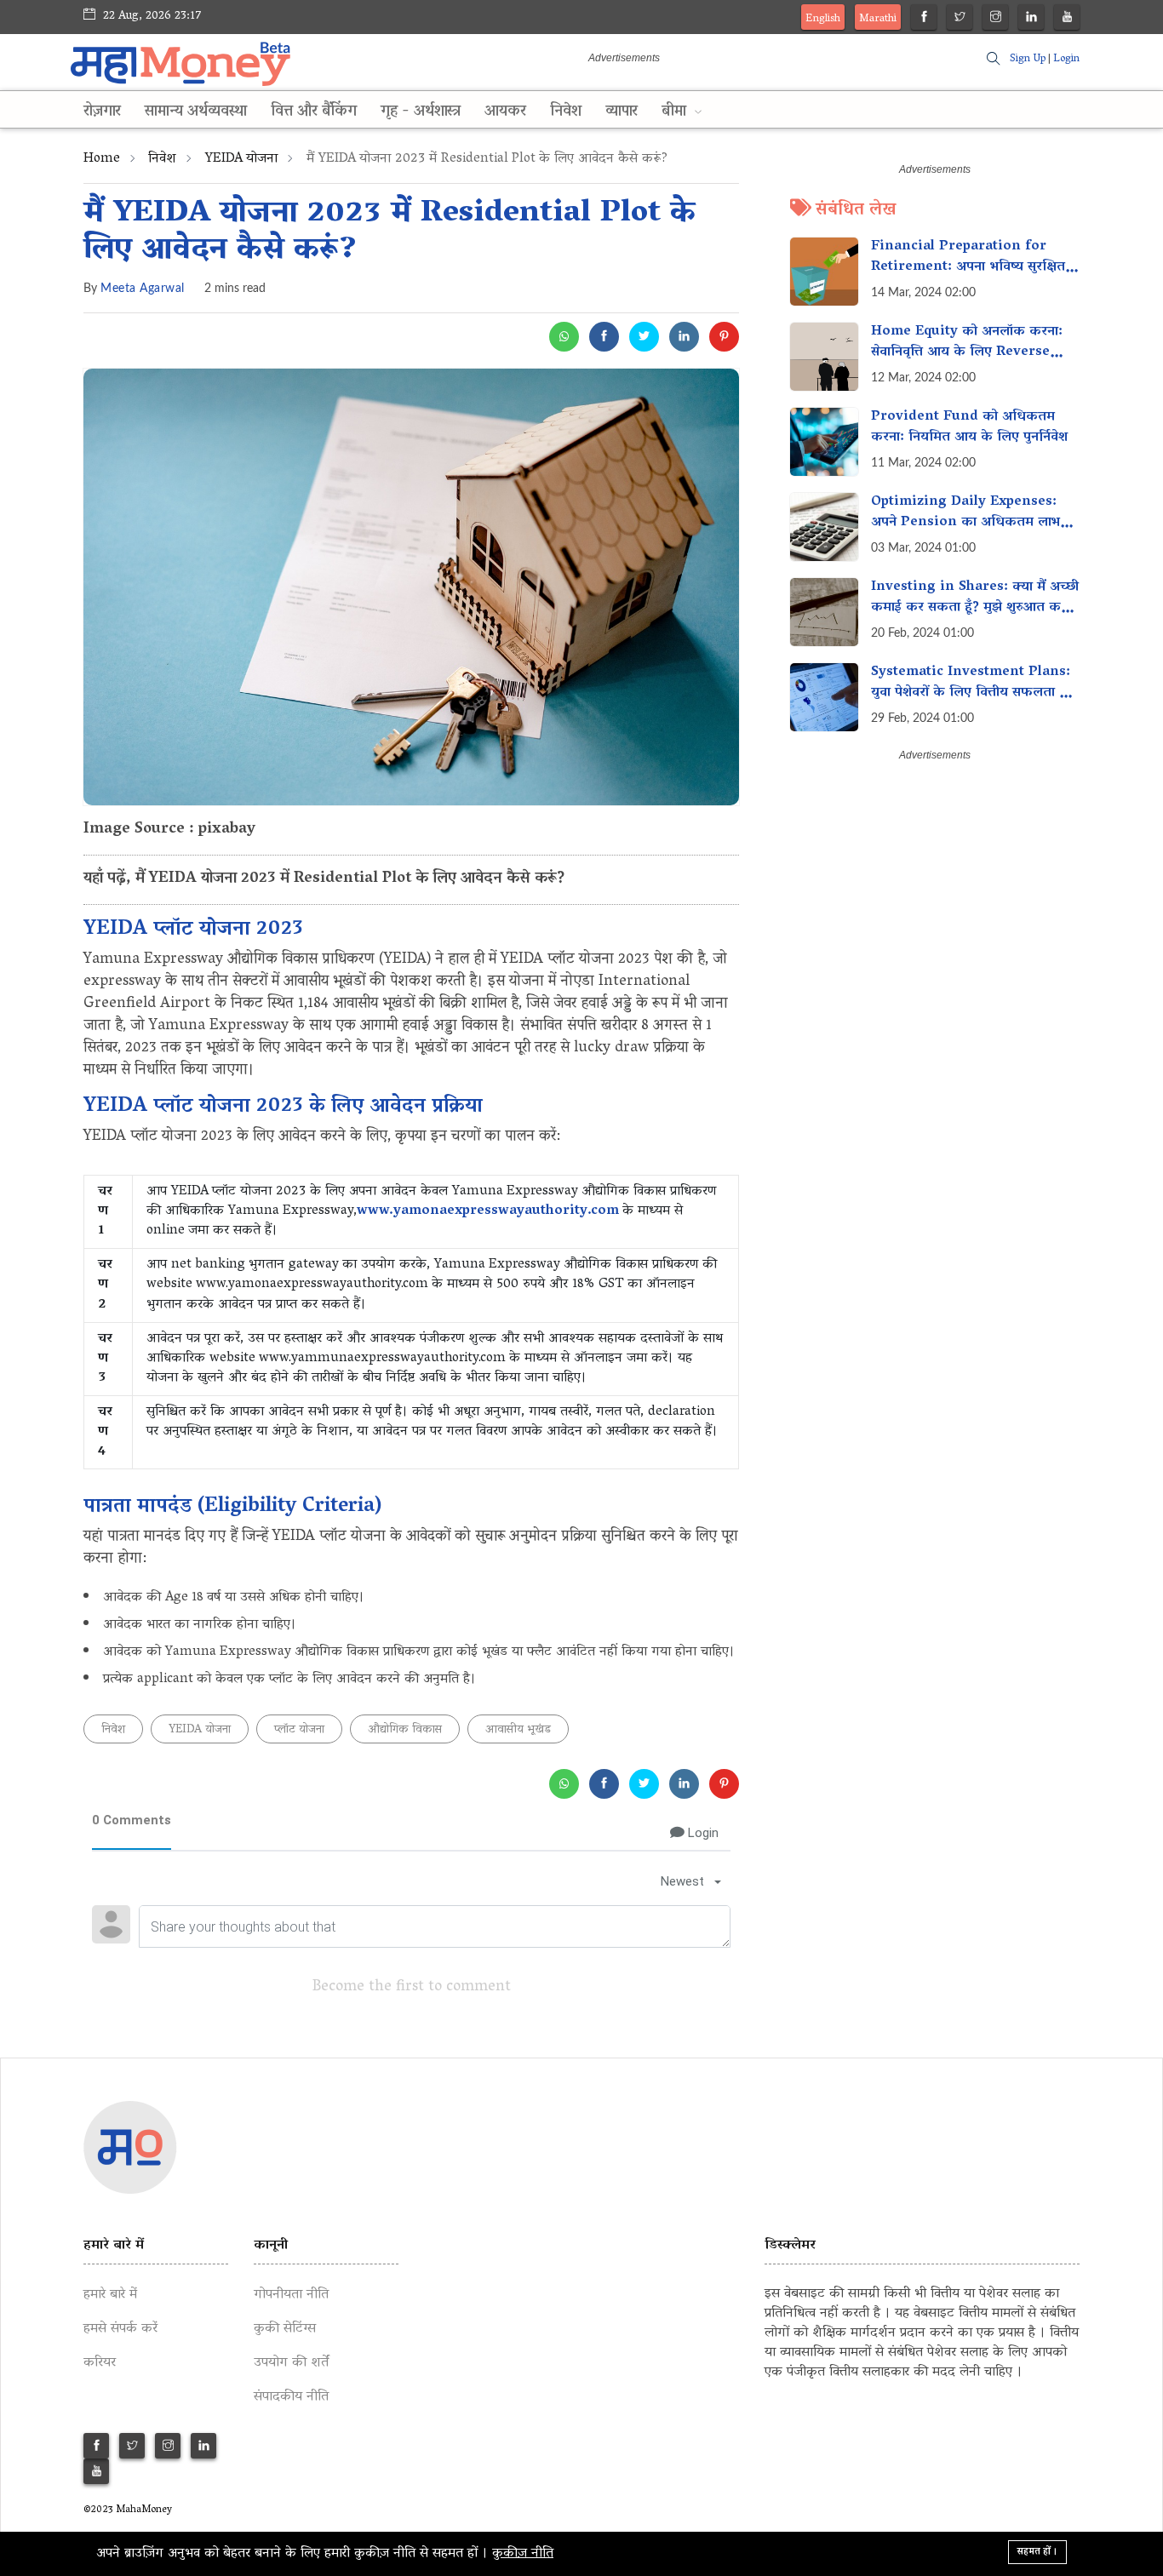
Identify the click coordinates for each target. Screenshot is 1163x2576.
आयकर (505, 112)
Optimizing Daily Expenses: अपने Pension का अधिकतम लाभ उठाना (965, 523)
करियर (100, 2363)
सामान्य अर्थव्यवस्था (196, 112)
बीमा (676, 112)
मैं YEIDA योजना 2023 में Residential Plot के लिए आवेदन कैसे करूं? (390, 233)
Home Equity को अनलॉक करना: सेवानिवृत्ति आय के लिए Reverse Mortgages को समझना (967, 352)
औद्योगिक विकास (405, 1730)
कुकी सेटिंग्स (285, 2329)
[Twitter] (960, 19)
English (823, 19)
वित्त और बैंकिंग (314, 112)
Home (102, 159)
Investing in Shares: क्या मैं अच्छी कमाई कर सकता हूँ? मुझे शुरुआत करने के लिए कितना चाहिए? (975, 608)
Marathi (878, 19)
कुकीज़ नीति (523, 2554)
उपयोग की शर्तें (291, 2363)
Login (1066, 59)
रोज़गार (102, 112)
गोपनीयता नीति (291, 2295)
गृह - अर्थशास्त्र (421, 112)
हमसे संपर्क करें (120, 2329)
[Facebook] (924, 19)
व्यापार (622, 112)
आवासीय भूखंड (518, 1730)
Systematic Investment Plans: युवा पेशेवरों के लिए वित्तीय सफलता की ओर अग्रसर (973, 693)
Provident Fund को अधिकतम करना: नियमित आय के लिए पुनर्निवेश (969, 427)
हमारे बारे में (110, 2295)
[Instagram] (996, 19)
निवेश (566, 112)
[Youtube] (1067, 19)
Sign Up (1028, 59)
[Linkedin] (1031, 19)
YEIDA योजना (241, 159)
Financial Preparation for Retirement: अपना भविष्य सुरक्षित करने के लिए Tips (968, 267)
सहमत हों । (1037, 2552)
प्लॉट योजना (299, 1730)
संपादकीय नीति (291, 2397)
